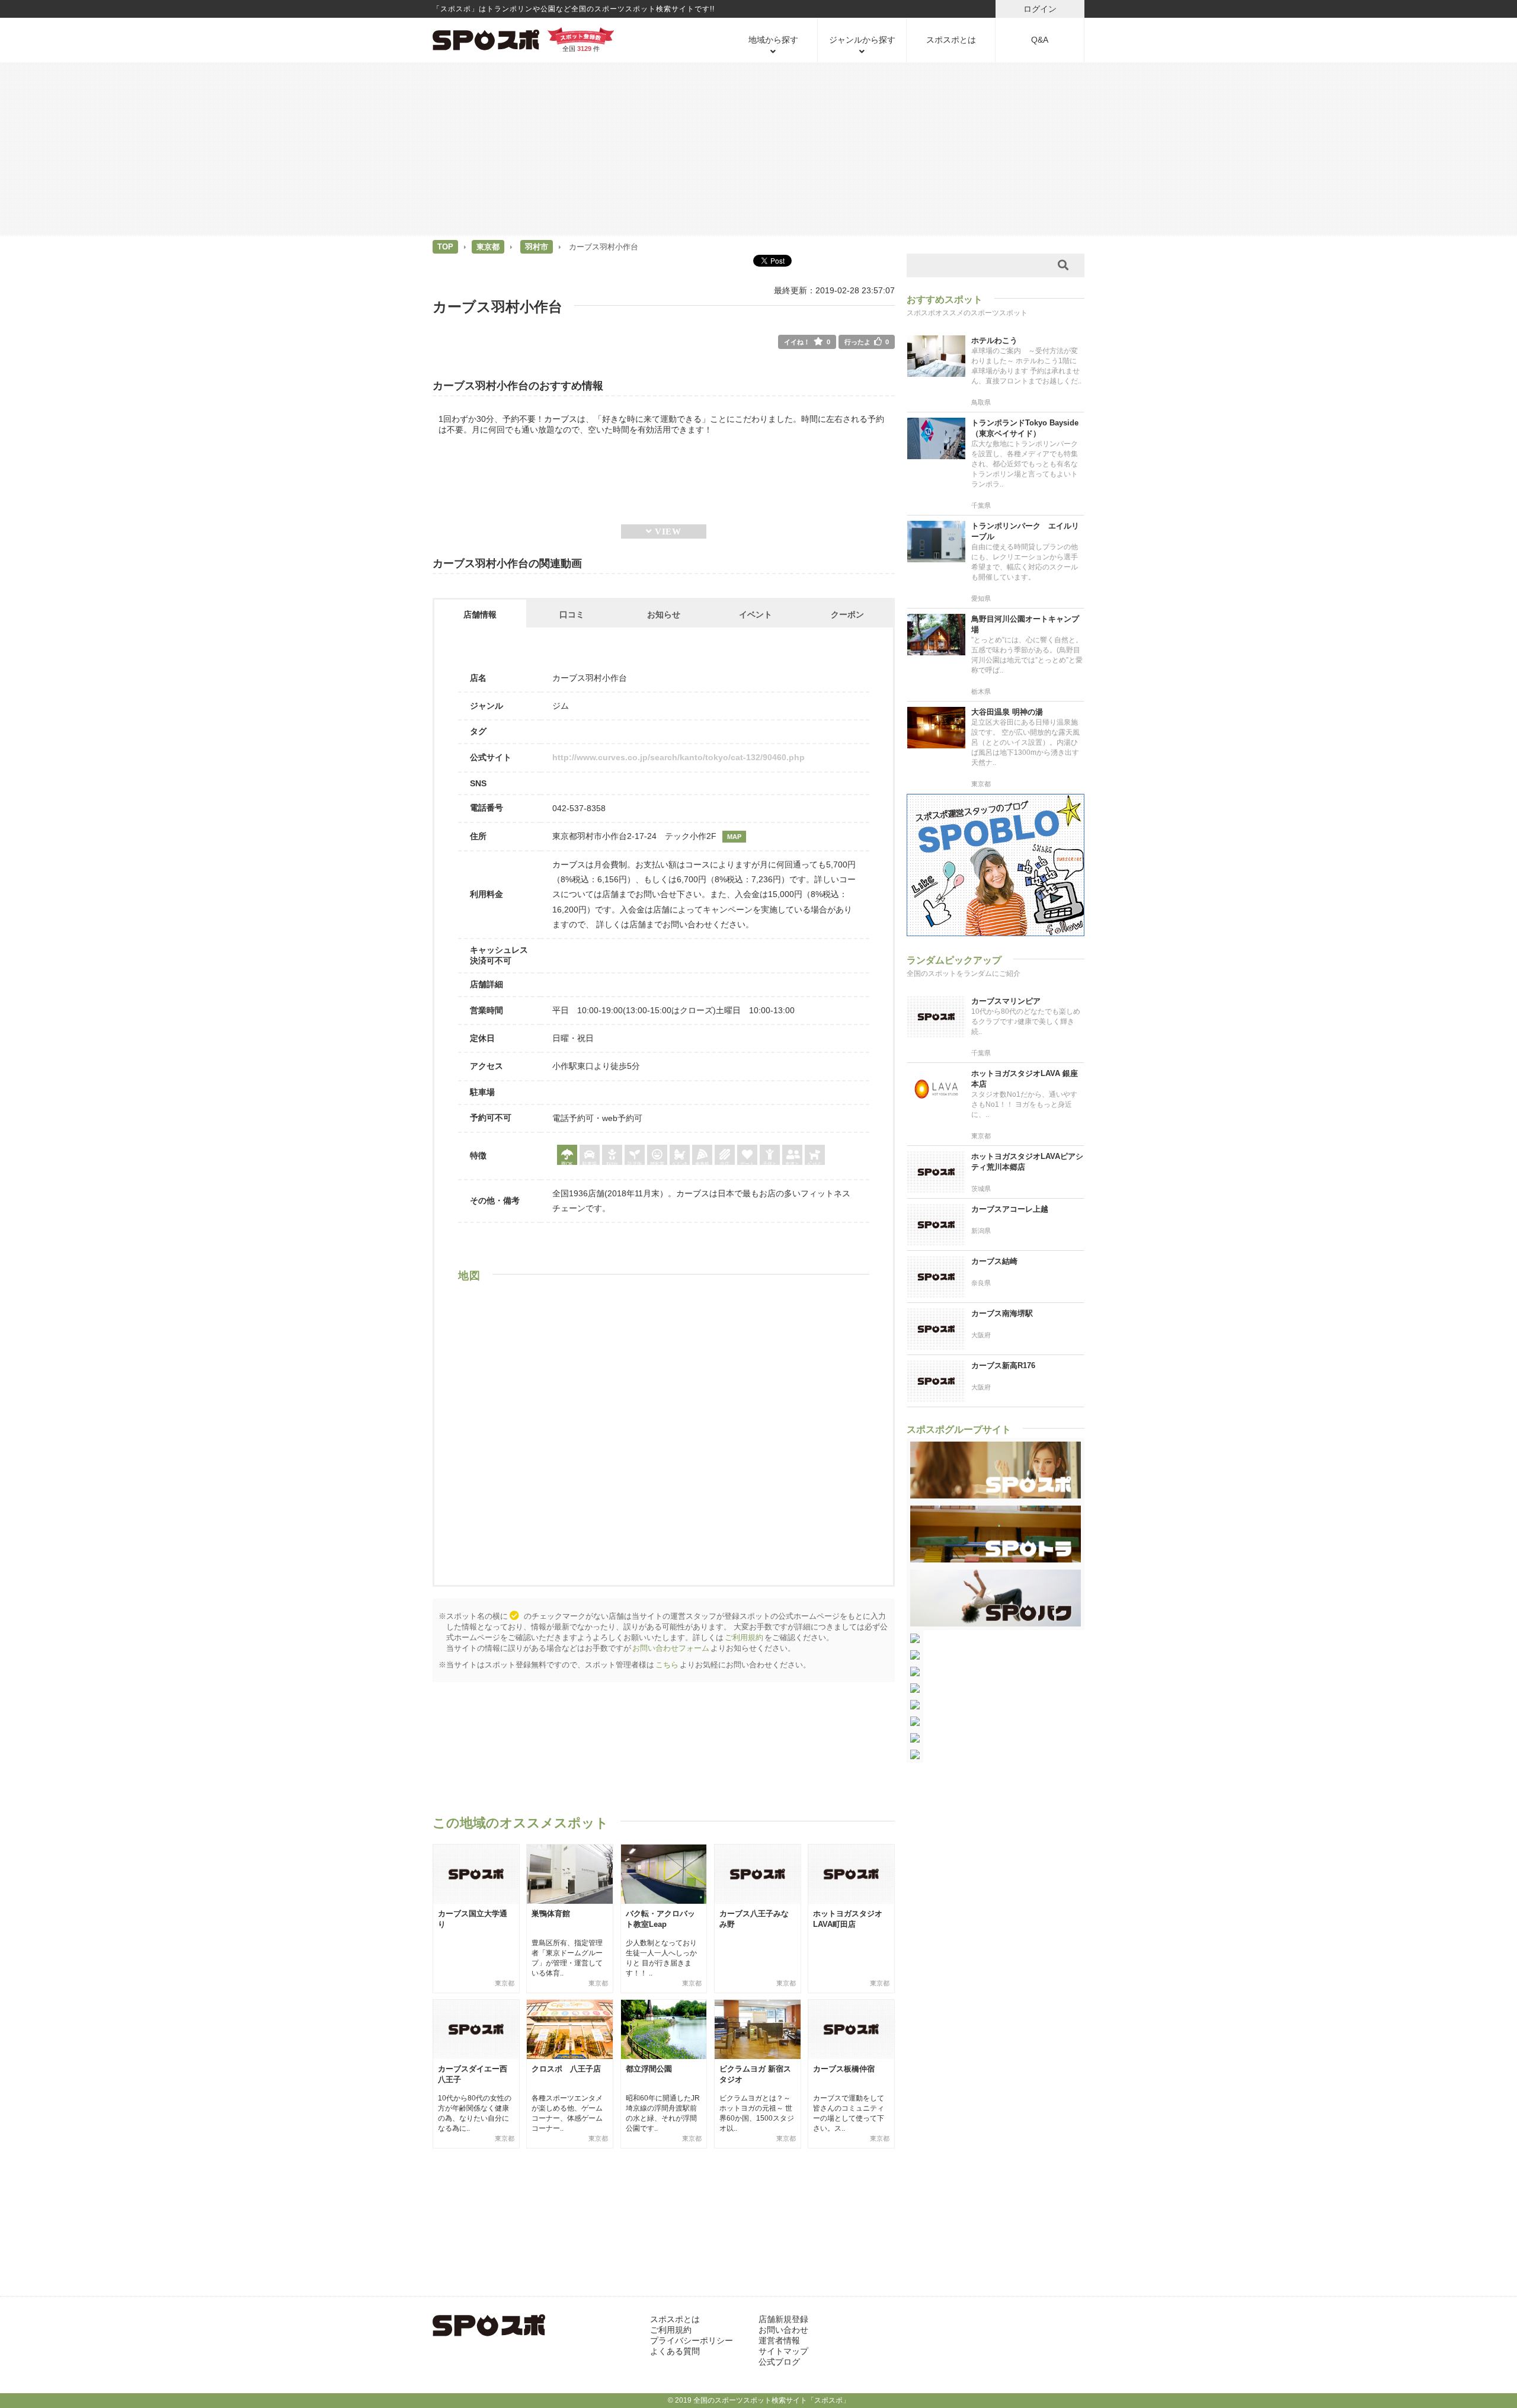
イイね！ (807, 342)
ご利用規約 (744, 1637)
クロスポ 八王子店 (566, 2069)
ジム (561, 706)
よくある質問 (675, 2351)
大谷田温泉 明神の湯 (1007, 712)
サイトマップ (783, 2351)
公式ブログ (779, 2362)
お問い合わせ (783, 2330)
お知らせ (664, 614)
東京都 (488, 247)
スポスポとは (951, 40)
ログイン (1040, 9)
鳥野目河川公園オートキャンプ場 (1025, 624)
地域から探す (773, 40)
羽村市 (537, 247)
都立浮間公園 (649, 2069)
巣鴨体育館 (551, 1914)
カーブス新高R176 (1003, 1365)
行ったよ (867, 342)
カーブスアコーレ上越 (1010, 1209)
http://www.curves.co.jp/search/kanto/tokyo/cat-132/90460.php (679, 757)
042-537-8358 (579, 808)
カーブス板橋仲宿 (844, 2069)
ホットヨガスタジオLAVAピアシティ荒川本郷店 (1027, 1162)
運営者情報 (779, 2340)
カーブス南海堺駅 (1002, 1313)
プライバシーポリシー (692, 2340)
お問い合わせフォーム (671, 1648)
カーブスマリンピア (1006, 1001)
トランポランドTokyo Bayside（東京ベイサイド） (1025, 428)
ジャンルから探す (862, 40)
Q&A (1040, 40)
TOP (445, 247)
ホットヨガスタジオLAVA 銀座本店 (1025, 1079)
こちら (667, 1665)
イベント (756, 614)
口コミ (572, 614)
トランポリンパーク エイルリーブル (1025, 531)
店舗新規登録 (783, 2319)
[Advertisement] (758, 148)
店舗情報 (480, 614)
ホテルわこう (994, 340)
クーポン (847, 614)
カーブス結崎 (994, 1261)
